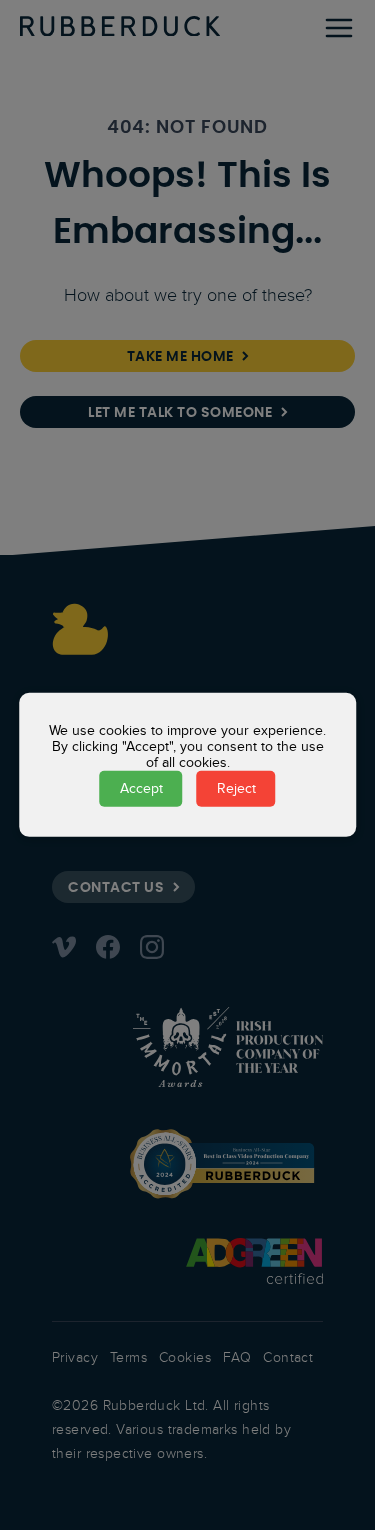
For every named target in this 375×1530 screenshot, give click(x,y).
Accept (141, 788)
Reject (236, 788)
